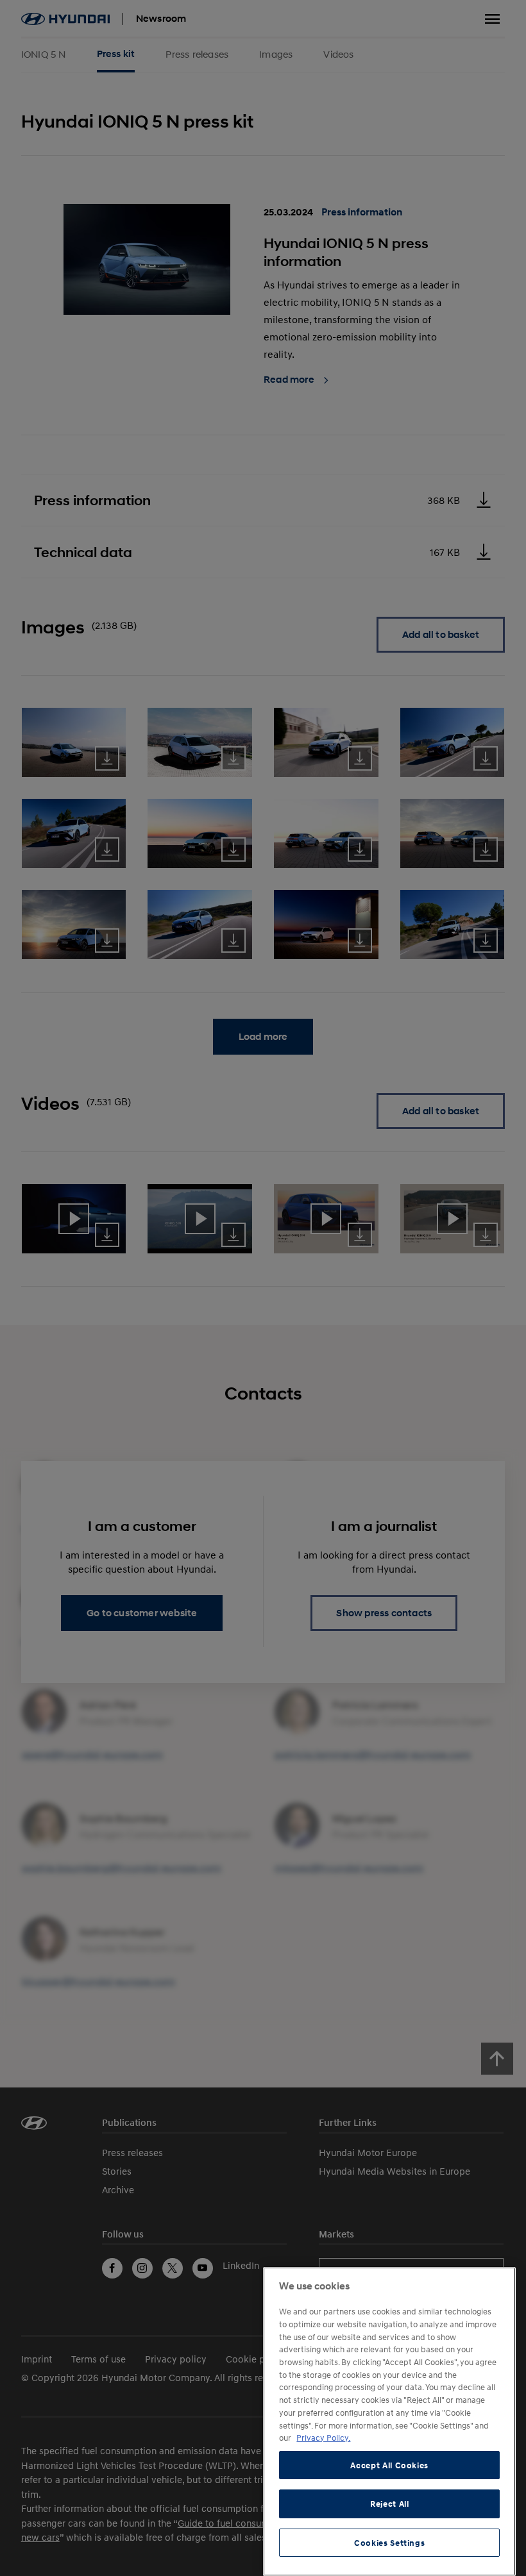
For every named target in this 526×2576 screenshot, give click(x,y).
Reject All (390, 2504)
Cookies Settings (390, 2543)
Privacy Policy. (323, 2438)
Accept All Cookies (389, 2465)
